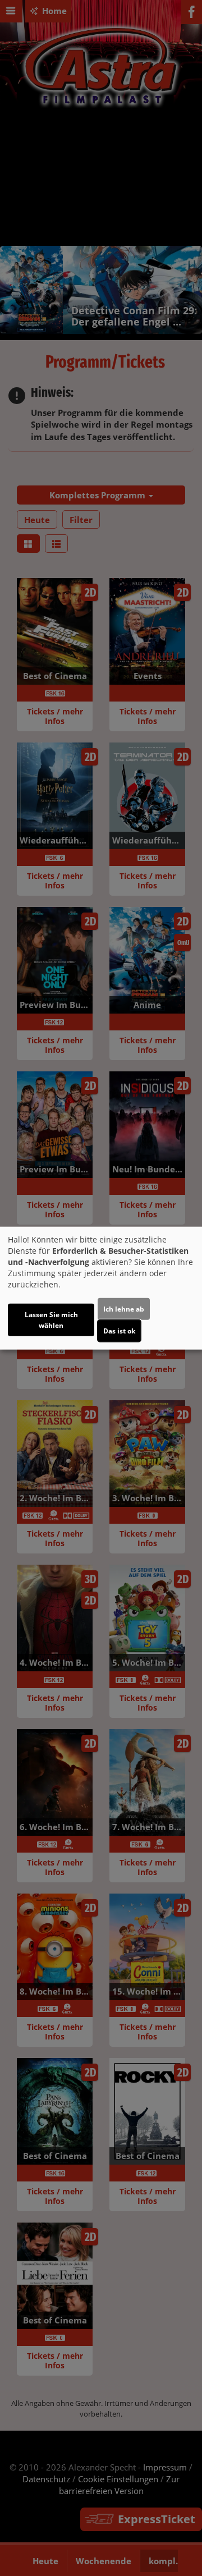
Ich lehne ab (124, 1308)
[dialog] (101, 1288)
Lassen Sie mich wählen (51, 1319)
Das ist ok (119, 1330)
